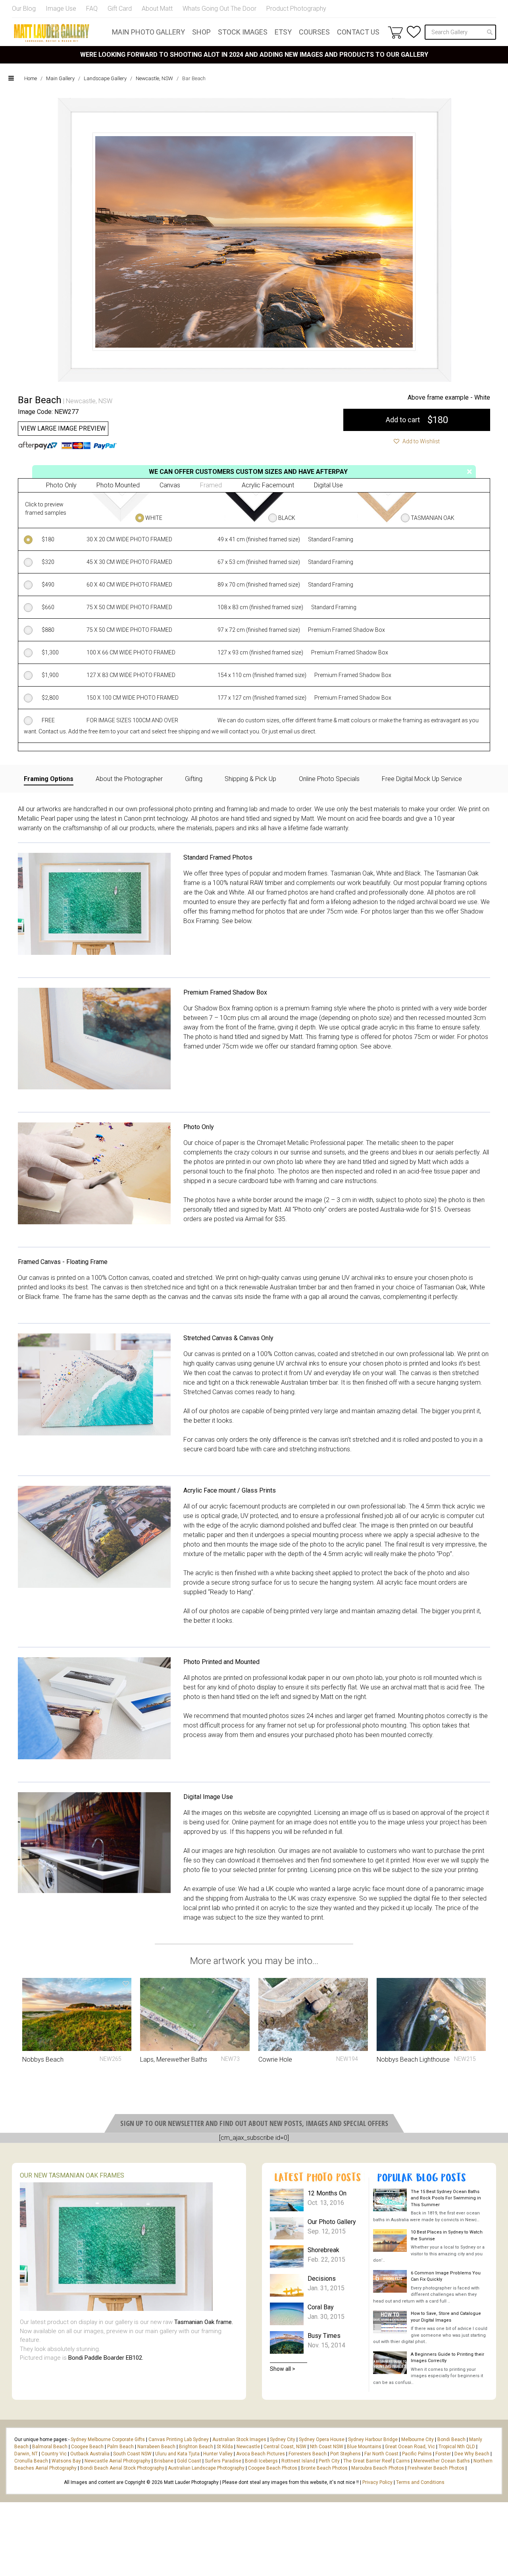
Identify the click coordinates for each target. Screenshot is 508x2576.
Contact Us (358, 32)
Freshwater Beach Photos (436, 2468)
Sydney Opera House (322, 2439)
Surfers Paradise (223, 2461)
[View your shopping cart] (395, 32)
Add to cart (417, 420)
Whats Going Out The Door (219, 9)
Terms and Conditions (420, 2482)
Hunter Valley (218, 2454)
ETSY (283, 32)
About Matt (157, 9)
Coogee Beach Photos (273, 2468)
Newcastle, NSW (154, 78)
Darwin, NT (26, 2454)
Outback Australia (90, 2454)
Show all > (283, 2369)
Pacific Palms (417, 2454)
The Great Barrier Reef (368, 2461)
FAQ (92, 9)
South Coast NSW (132, 2454)
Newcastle (248, 2447)
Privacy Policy (377, 2482)
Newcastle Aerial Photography (117, 2461)
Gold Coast (189, 2461)
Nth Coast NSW (327, 2447)
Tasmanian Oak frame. (204, 2322)
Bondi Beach (451, 2439)
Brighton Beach (196, 2447)
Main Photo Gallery (148, 32)
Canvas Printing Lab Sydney (179, 2439)
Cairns (403, 2461)
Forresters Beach (308, 2454)
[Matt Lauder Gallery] (52, 33)
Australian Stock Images (239, 2439)
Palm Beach (120, 2447)
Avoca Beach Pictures (261, 2454)
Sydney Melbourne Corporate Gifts (108, 2439)
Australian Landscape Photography (206, 2468)
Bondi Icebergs (261, 2461)
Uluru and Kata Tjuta (177, 2454)
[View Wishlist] (414, 32)
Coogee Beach (87, 2447)
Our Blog (24, 9)
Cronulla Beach (31, 2461)
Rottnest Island (298, 2461)
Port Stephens (345, 2454)
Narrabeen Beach (156, 2447)
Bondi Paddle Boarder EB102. (106, 2358)
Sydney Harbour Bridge (373, 2439)
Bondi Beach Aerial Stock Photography (122, 2468)
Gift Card (120, 9)
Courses (314, 32)
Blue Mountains (364, 2447)
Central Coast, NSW (285, 2447)
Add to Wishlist (420, 441)
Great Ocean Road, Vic (410, 2447)
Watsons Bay (66, 2461)
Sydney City (283, 2439)
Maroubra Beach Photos (378, 2468)
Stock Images (243, 32)
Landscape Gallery (105, 78)
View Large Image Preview (63, 428)
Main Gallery (60, 78)
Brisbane (164, 2461)
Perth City (329, 2461)
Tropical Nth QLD (457, 2447)
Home (31, 78)
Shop (201, 32)
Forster (443, 2454)
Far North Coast (381, 2454)
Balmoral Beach (50, 2447)
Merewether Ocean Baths (442, 2461)
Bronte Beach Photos (324, 2468)
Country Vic (54, 2454)
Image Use (61, 9)
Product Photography (296, 9)
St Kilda (225, 2447)
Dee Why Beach (472, 2454)
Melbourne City (418, 2439)
